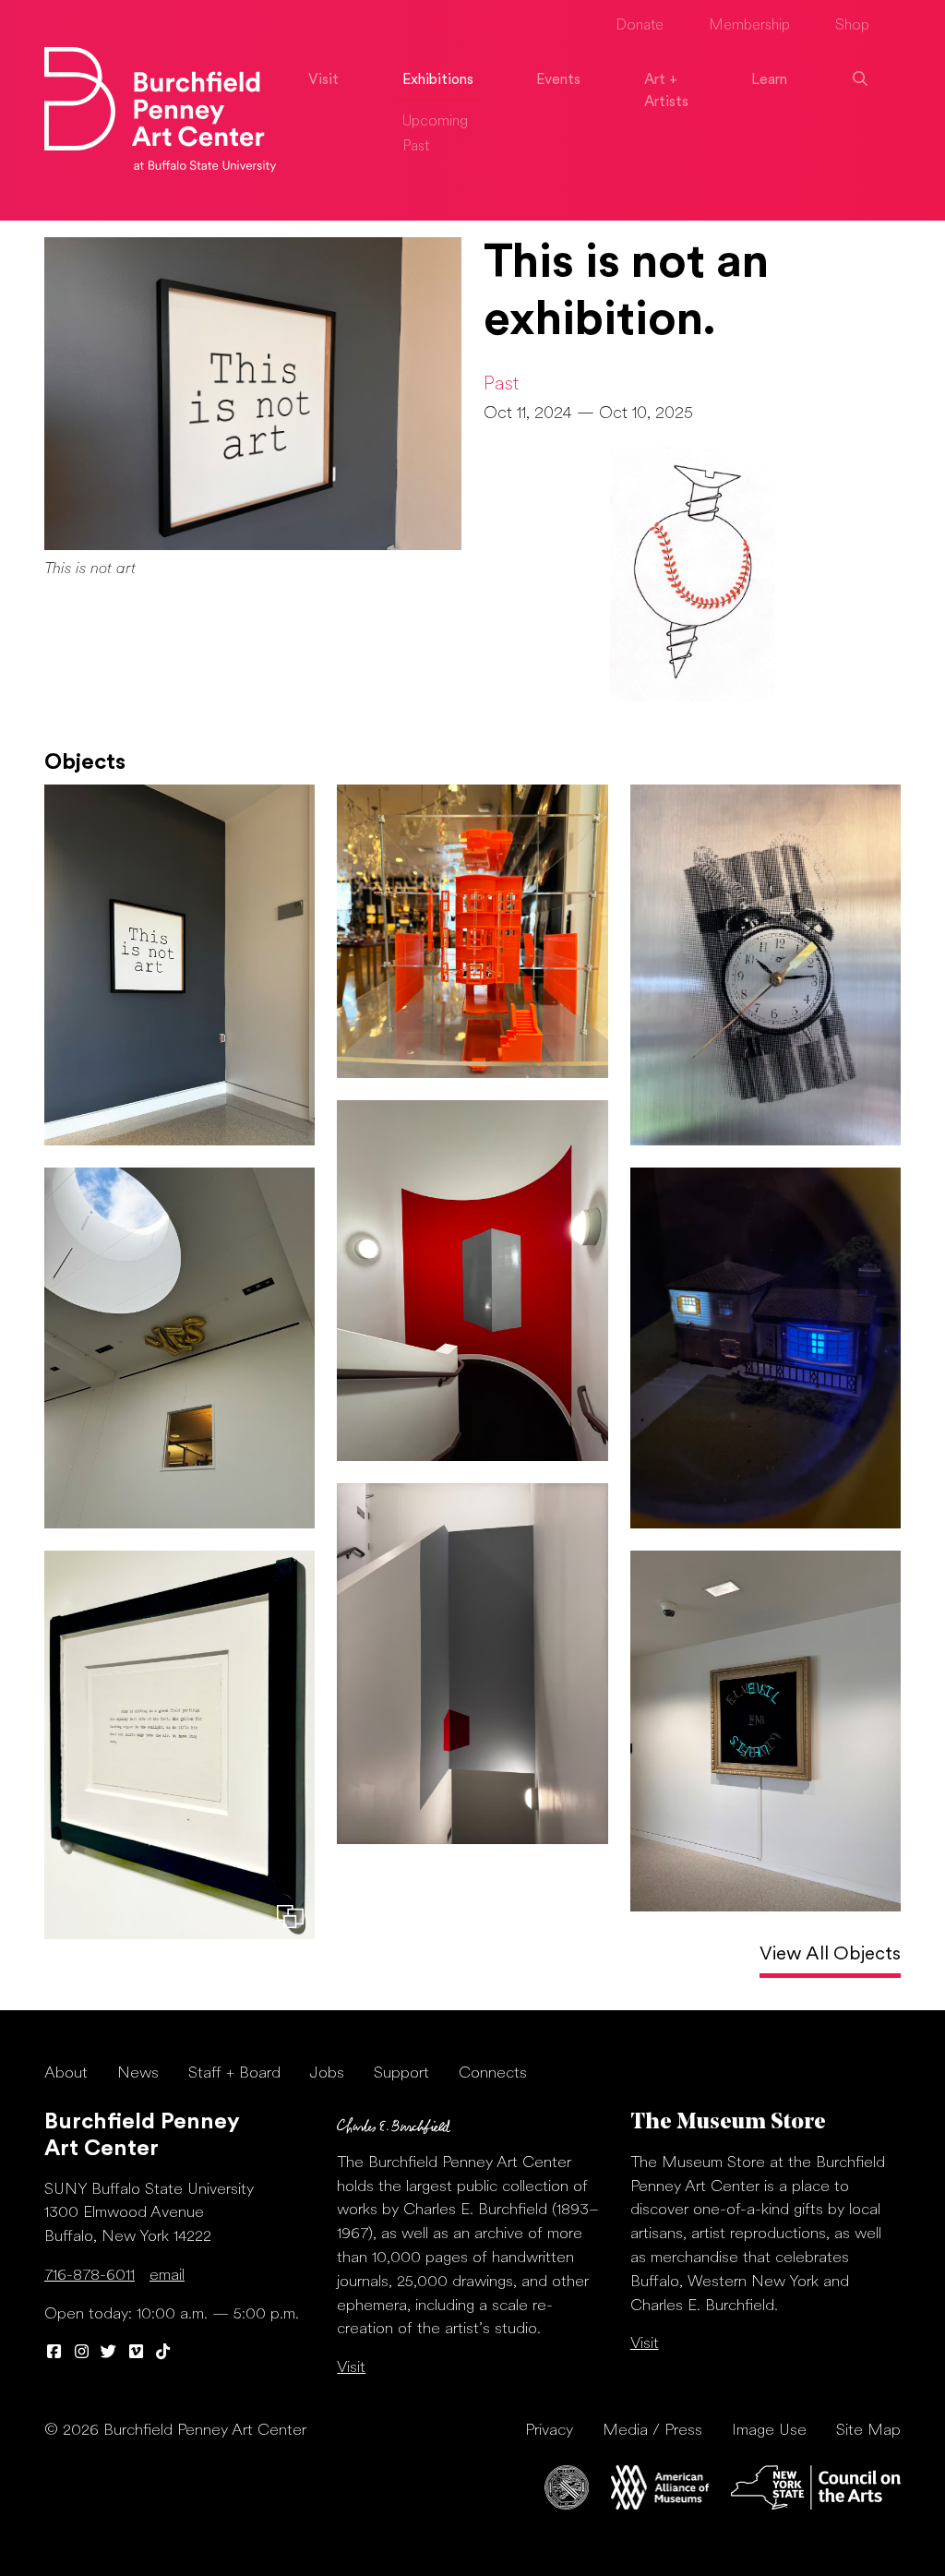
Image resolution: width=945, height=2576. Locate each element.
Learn (769, 80)
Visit (323, 80)
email (167, 2276)
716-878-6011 (90, 2276)
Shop (852, 26)
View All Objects (830, 1955)
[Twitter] (109, 2353)
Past (416, 147)
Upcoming (435, 122)
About (66, 2073)
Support (401, 2073)
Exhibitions (438, 80)
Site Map (868, 2431)
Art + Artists (666, 91)
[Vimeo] (137, 2353)
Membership (749, 26)
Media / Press (652, 2431)
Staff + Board (234, 2073)
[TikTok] (163, 2353)
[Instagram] (82, 2353)
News (138, 2073)
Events (558, 80)
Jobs (327, 2073)
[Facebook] (54, 2353)
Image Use (769, 2431)
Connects (493, 2073)
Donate (640, 26)
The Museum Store (728, 2123)
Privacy (549, 2431)
